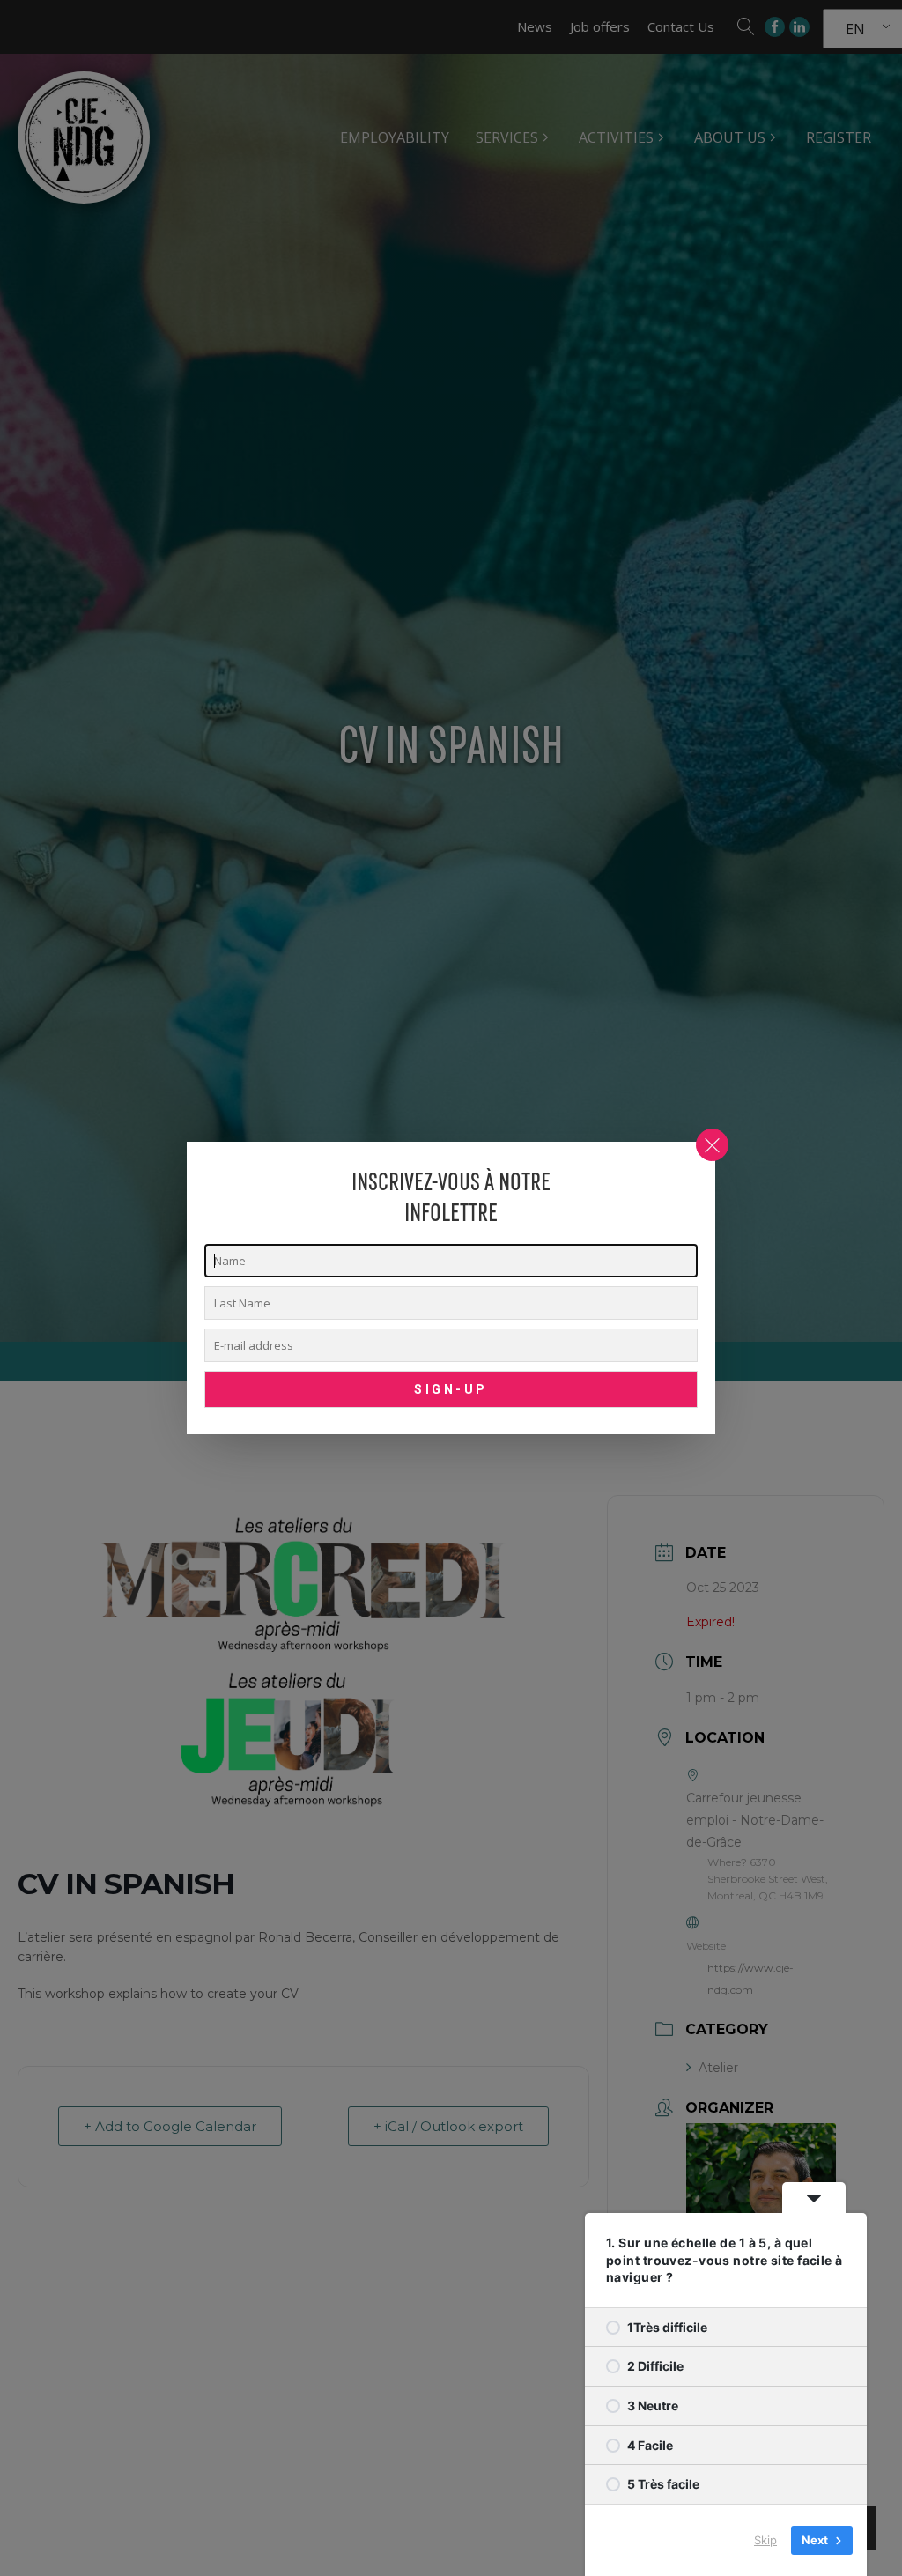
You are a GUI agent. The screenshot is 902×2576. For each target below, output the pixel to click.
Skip (765, 2540)
